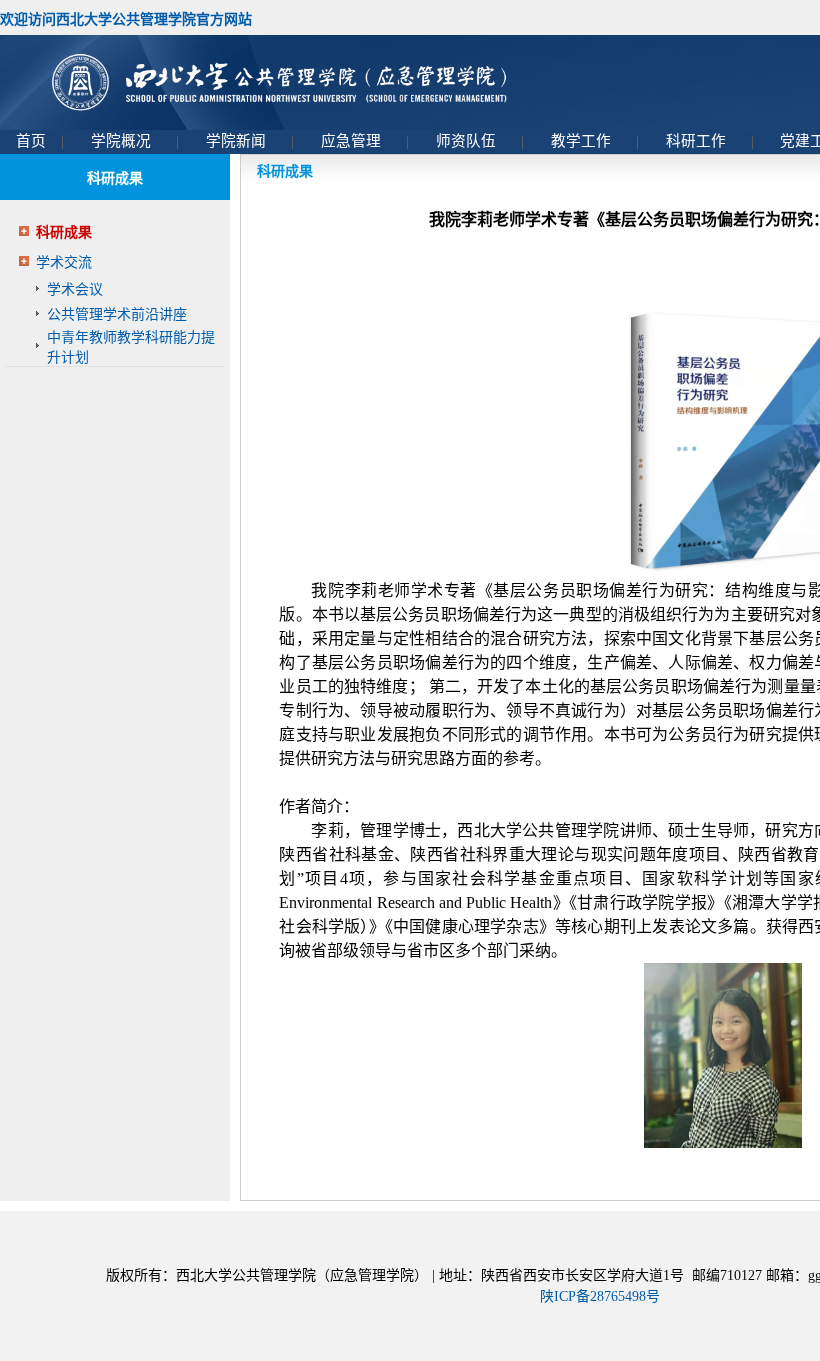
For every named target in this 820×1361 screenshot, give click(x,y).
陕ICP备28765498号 (600, 1296)
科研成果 (64, 232)
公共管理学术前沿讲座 (117, 314)
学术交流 (64, 262)
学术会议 (75, 289)
